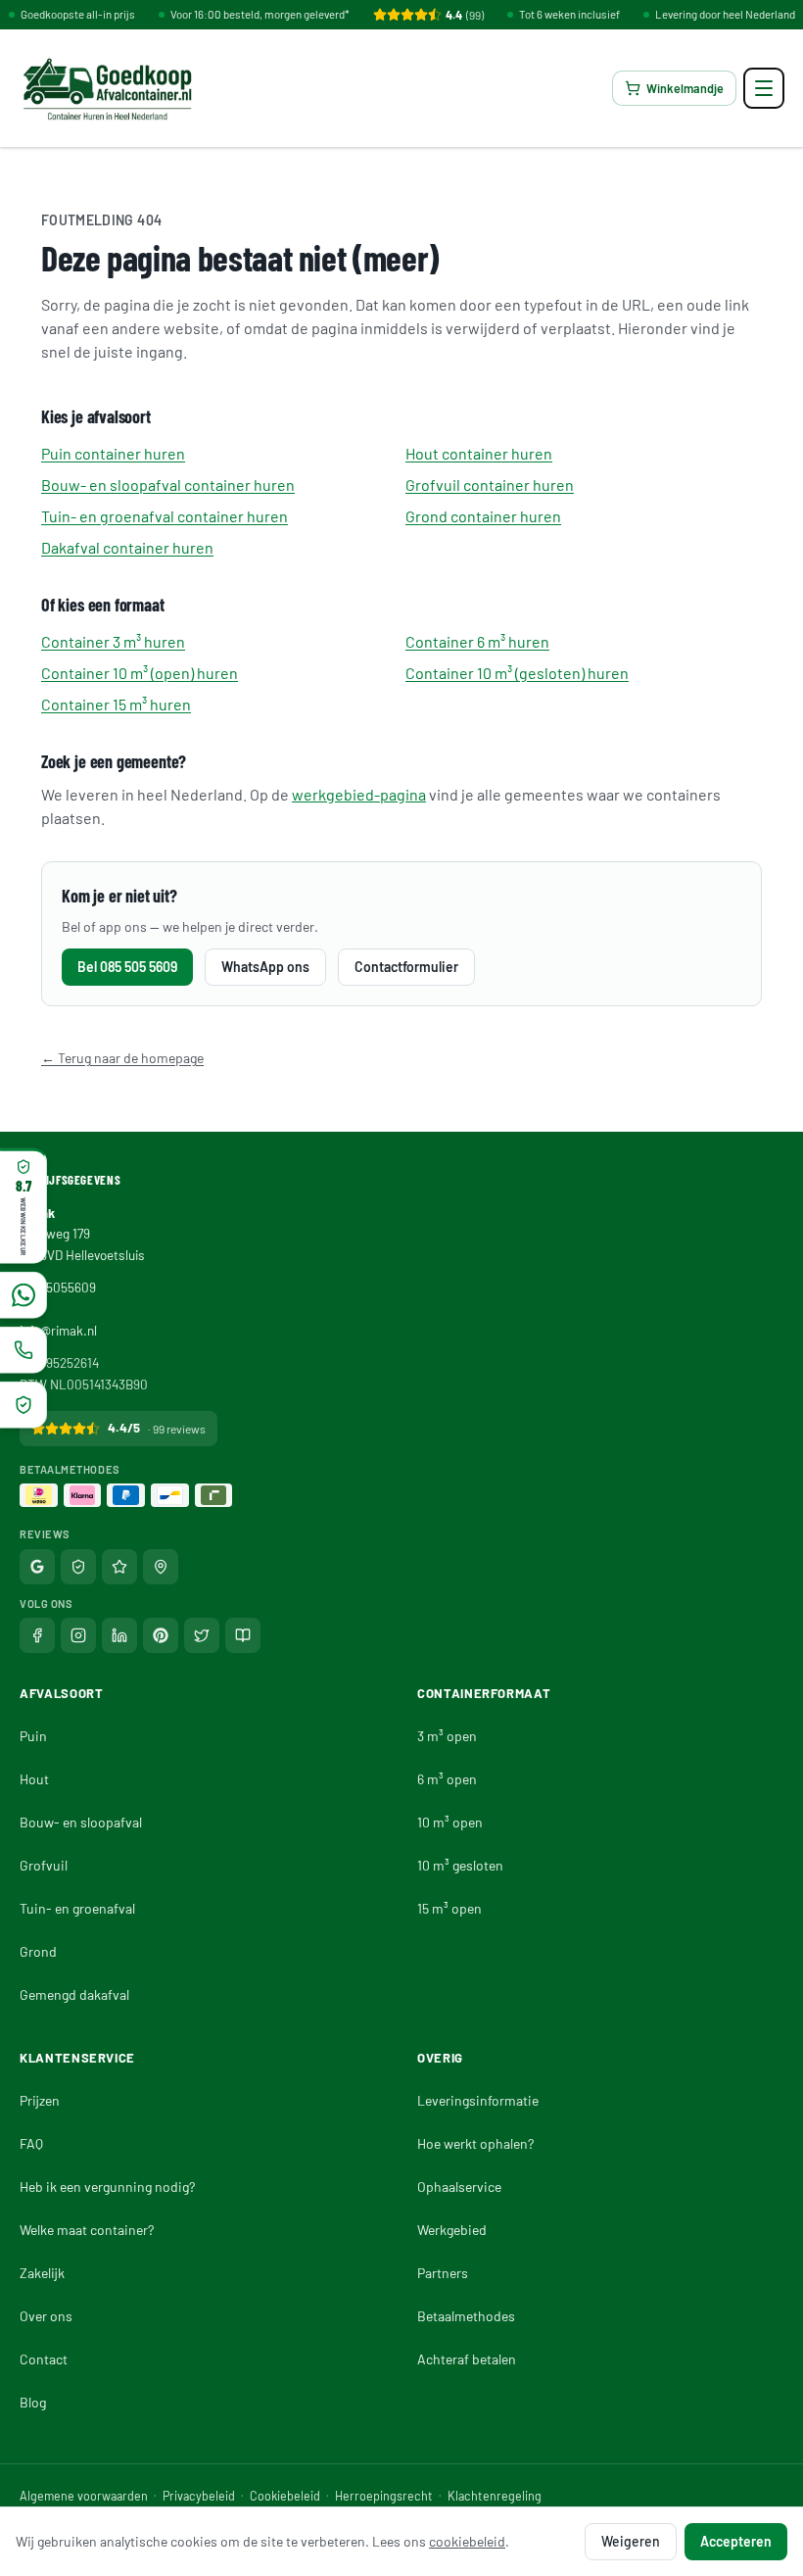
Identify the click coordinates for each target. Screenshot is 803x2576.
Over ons (46, 2316)
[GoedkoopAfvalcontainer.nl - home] (107, 88)
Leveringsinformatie (478, 2100)
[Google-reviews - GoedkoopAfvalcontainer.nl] (37, 1567)
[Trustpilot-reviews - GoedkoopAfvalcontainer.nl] (119, 1567)
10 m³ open (450, 1822)
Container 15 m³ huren (116, 704)
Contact (44, 2359)
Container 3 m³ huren (113, 641)
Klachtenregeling (495, 2496)
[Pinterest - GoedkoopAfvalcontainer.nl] (161, 1635)
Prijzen (40, 2100)
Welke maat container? (87, 2230)
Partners (443, 2273)
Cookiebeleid (285, 2496)
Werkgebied (452, 2230)
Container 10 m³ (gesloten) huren (517, 673)
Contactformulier (406, 967)
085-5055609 (58, 1287)
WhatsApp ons (265, 967)
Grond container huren (483, 516)
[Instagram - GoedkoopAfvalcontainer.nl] (78, 1635)
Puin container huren (113, 453)
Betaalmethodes (466, 2316)
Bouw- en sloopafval (81, 1822)
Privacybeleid (199, 2496)
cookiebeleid (467, 2541)
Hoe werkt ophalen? (475, 2143)
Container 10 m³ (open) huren (140, 673)
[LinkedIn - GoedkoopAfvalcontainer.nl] (119, 1635)
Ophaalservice (459, 2187)
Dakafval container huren (127, 547)
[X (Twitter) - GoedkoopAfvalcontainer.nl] (202, 1635)
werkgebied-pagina (359, 794)
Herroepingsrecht (384, 2496)
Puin (33, 1736)
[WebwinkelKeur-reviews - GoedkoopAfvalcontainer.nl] (78, 1567)
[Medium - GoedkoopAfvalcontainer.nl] (243, 1635)
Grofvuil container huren (490, 485)
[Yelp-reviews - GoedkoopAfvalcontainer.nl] (161, 1567)
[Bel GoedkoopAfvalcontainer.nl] (24, 1350)
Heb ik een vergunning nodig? (107, 2187)
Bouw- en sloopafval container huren (168, 485)
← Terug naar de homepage (122, 1058)
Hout (34, 1779)
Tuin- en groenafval (77, 1908)
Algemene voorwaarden (84, 2496)
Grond (38, 1951)
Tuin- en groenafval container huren (165, 516)
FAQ (31, 2143)
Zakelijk (42, 2273)
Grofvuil (44, 1865)
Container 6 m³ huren (477, 641)
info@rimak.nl (58, 1330)
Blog (33, 2402)
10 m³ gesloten (460, 1865)
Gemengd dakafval (74, 1994)
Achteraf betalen (467, 2359)
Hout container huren (479, 453)
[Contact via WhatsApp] (24, 1295)
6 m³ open (447, 1779)
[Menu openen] (764, 88)
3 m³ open (447, 1736)
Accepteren (736, 2541)
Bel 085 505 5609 (127, 967)
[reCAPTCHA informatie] (24, 1405)
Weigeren (631, 2541)
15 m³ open (449, 1908)
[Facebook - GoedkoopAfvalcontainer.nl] (37, 1635)
